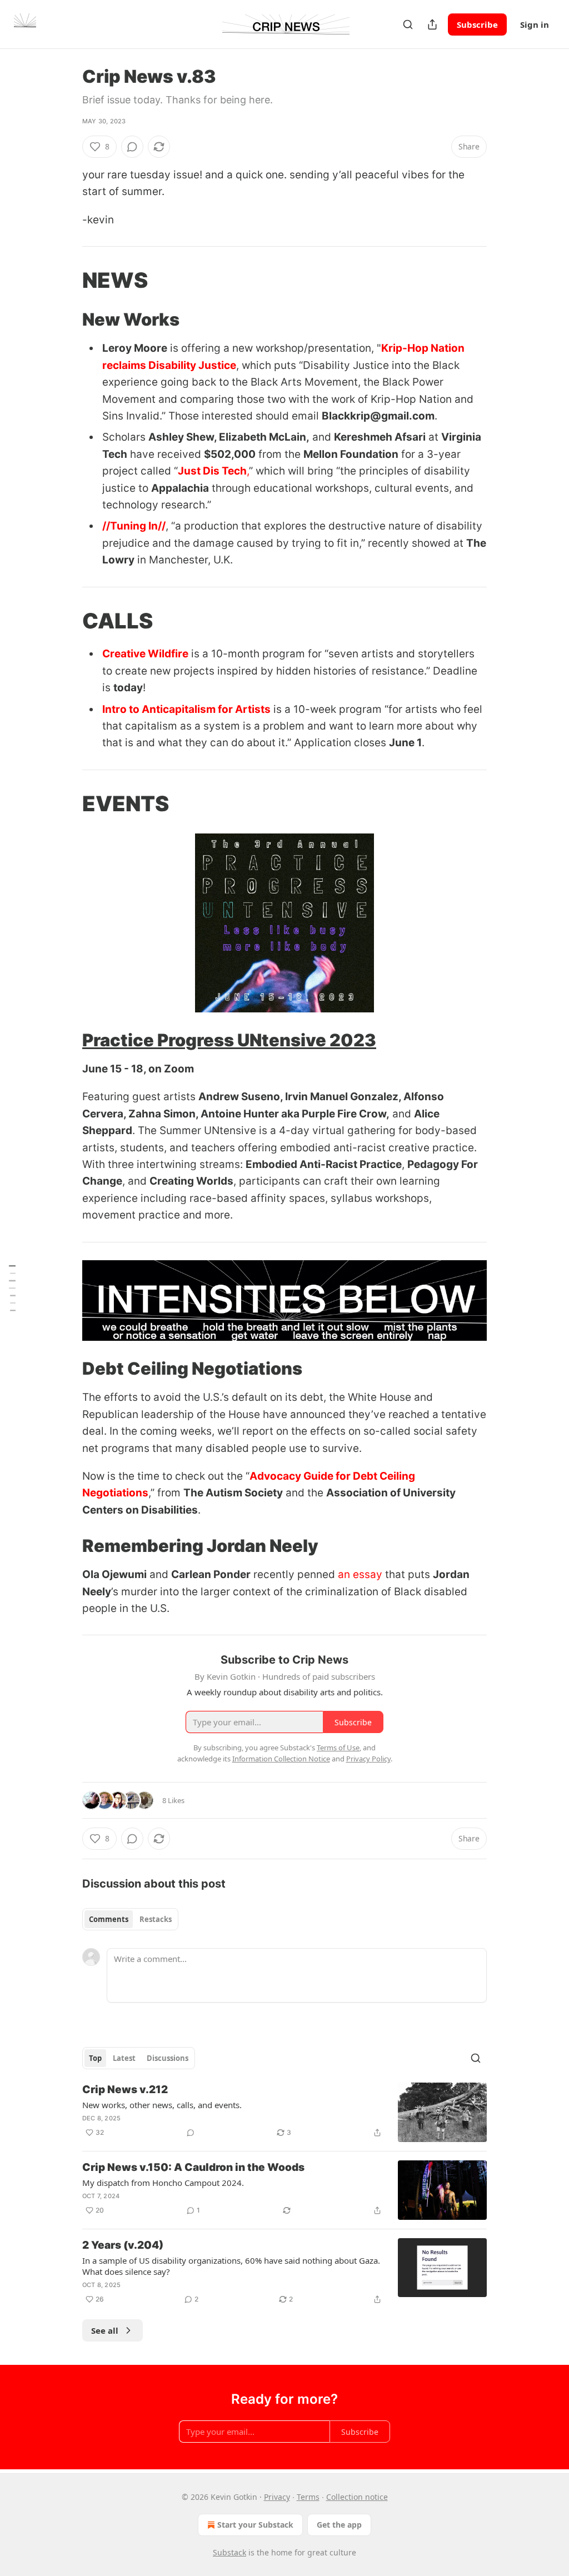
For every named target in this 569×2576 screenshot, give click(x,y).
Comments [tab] (109, 1919)
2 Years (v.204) (123, 2245)
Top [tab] (95, 2058)
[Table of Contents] (12, 1288)
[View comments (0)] (132, 147)
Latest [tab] (124, 2058)
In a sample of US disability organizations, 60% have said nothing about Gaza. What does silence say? (231, 2266)
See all (105, 2330)
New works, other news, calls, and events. (162, 2105)
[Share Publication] (432, 24)
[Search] (408, 24)
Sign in (535, 24)
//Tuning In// (134, 526)
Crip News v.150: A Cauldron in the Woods (193, 2167)
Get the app (339, 2525)
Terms (308, 2497)
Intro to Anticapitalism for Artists (186, 709)
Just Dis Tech (212, 471)
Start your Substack (255, 2525)
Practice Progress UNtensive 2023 (229, 1040)
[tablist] (130, 1919)
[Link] (67, 280)
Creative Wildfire (145, 654)
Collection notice (357, 2497)
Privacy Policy (368, 1759)
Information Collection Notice (281, 1759)
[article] (284, 2112)
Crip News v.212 (125, 2090)
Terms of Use (338, 1748)
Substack (229, 2552)
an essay (360, 1574)
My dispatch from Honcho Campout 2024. (163, 2183)
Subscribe (477, 24)
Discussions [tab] (168, 2058)
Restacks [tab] (156, 1919)
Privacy (277, 2497)
